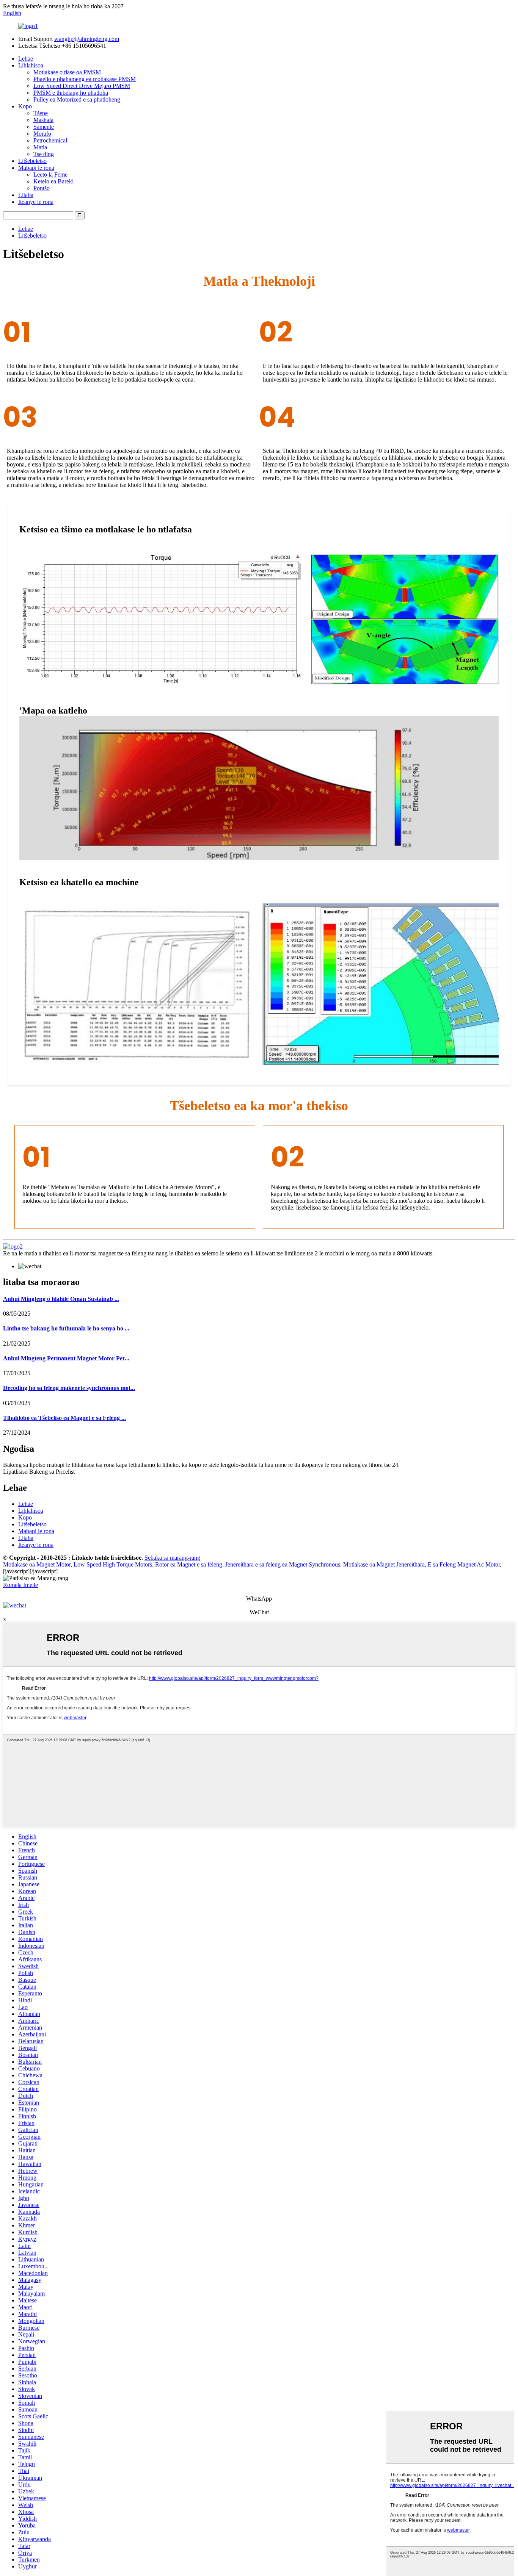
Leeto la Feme (50, 174)
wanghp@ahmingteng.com (87, 39)
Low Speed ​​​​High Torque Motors (113, 1564)
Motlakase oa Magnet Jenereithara (384, 1564)
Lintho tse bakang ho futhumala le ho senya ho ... (66, 1328)
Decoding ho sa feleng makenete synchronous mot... (69, 1388)
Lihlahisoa (31, 65)
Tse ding (44, 154)
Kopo (25, 106)
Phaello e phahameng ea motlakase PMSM (85, 79)
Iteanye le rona (36, 202)
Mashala (43, 120)
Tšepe (41, 113)
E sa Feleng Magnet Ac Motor (464, 1564)
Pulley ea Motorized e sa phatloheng (77, 99)
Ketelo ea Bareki (53, 181)
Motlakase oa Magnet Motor (37, 1564)
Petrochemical (50, 140)
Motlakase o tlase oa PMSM (67, 72)
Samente (44, 127)
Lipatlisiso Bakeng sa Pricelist (39, 1472)
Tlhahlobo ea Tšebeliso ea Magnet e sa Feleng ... (64, 1418)
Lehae (26, 59)
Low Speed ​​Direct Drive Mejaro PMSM (82, 86)
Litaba (26, 195)
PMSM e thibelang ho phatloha (71, 93)
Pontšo (42, 188)
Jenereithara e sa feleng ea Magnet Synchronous (283, 1564)
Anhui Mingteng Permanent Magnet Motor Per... (66, 1358)
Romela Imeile (20, 1585)
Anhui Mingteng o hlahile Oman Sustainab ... (61, 1299)
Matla (40, 147)
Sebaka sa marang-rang (172, 1558)
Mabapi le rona (36, 168)
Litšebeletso (32, 161)
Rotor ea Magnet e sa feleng (189, 1564)
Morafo (42, 134)
